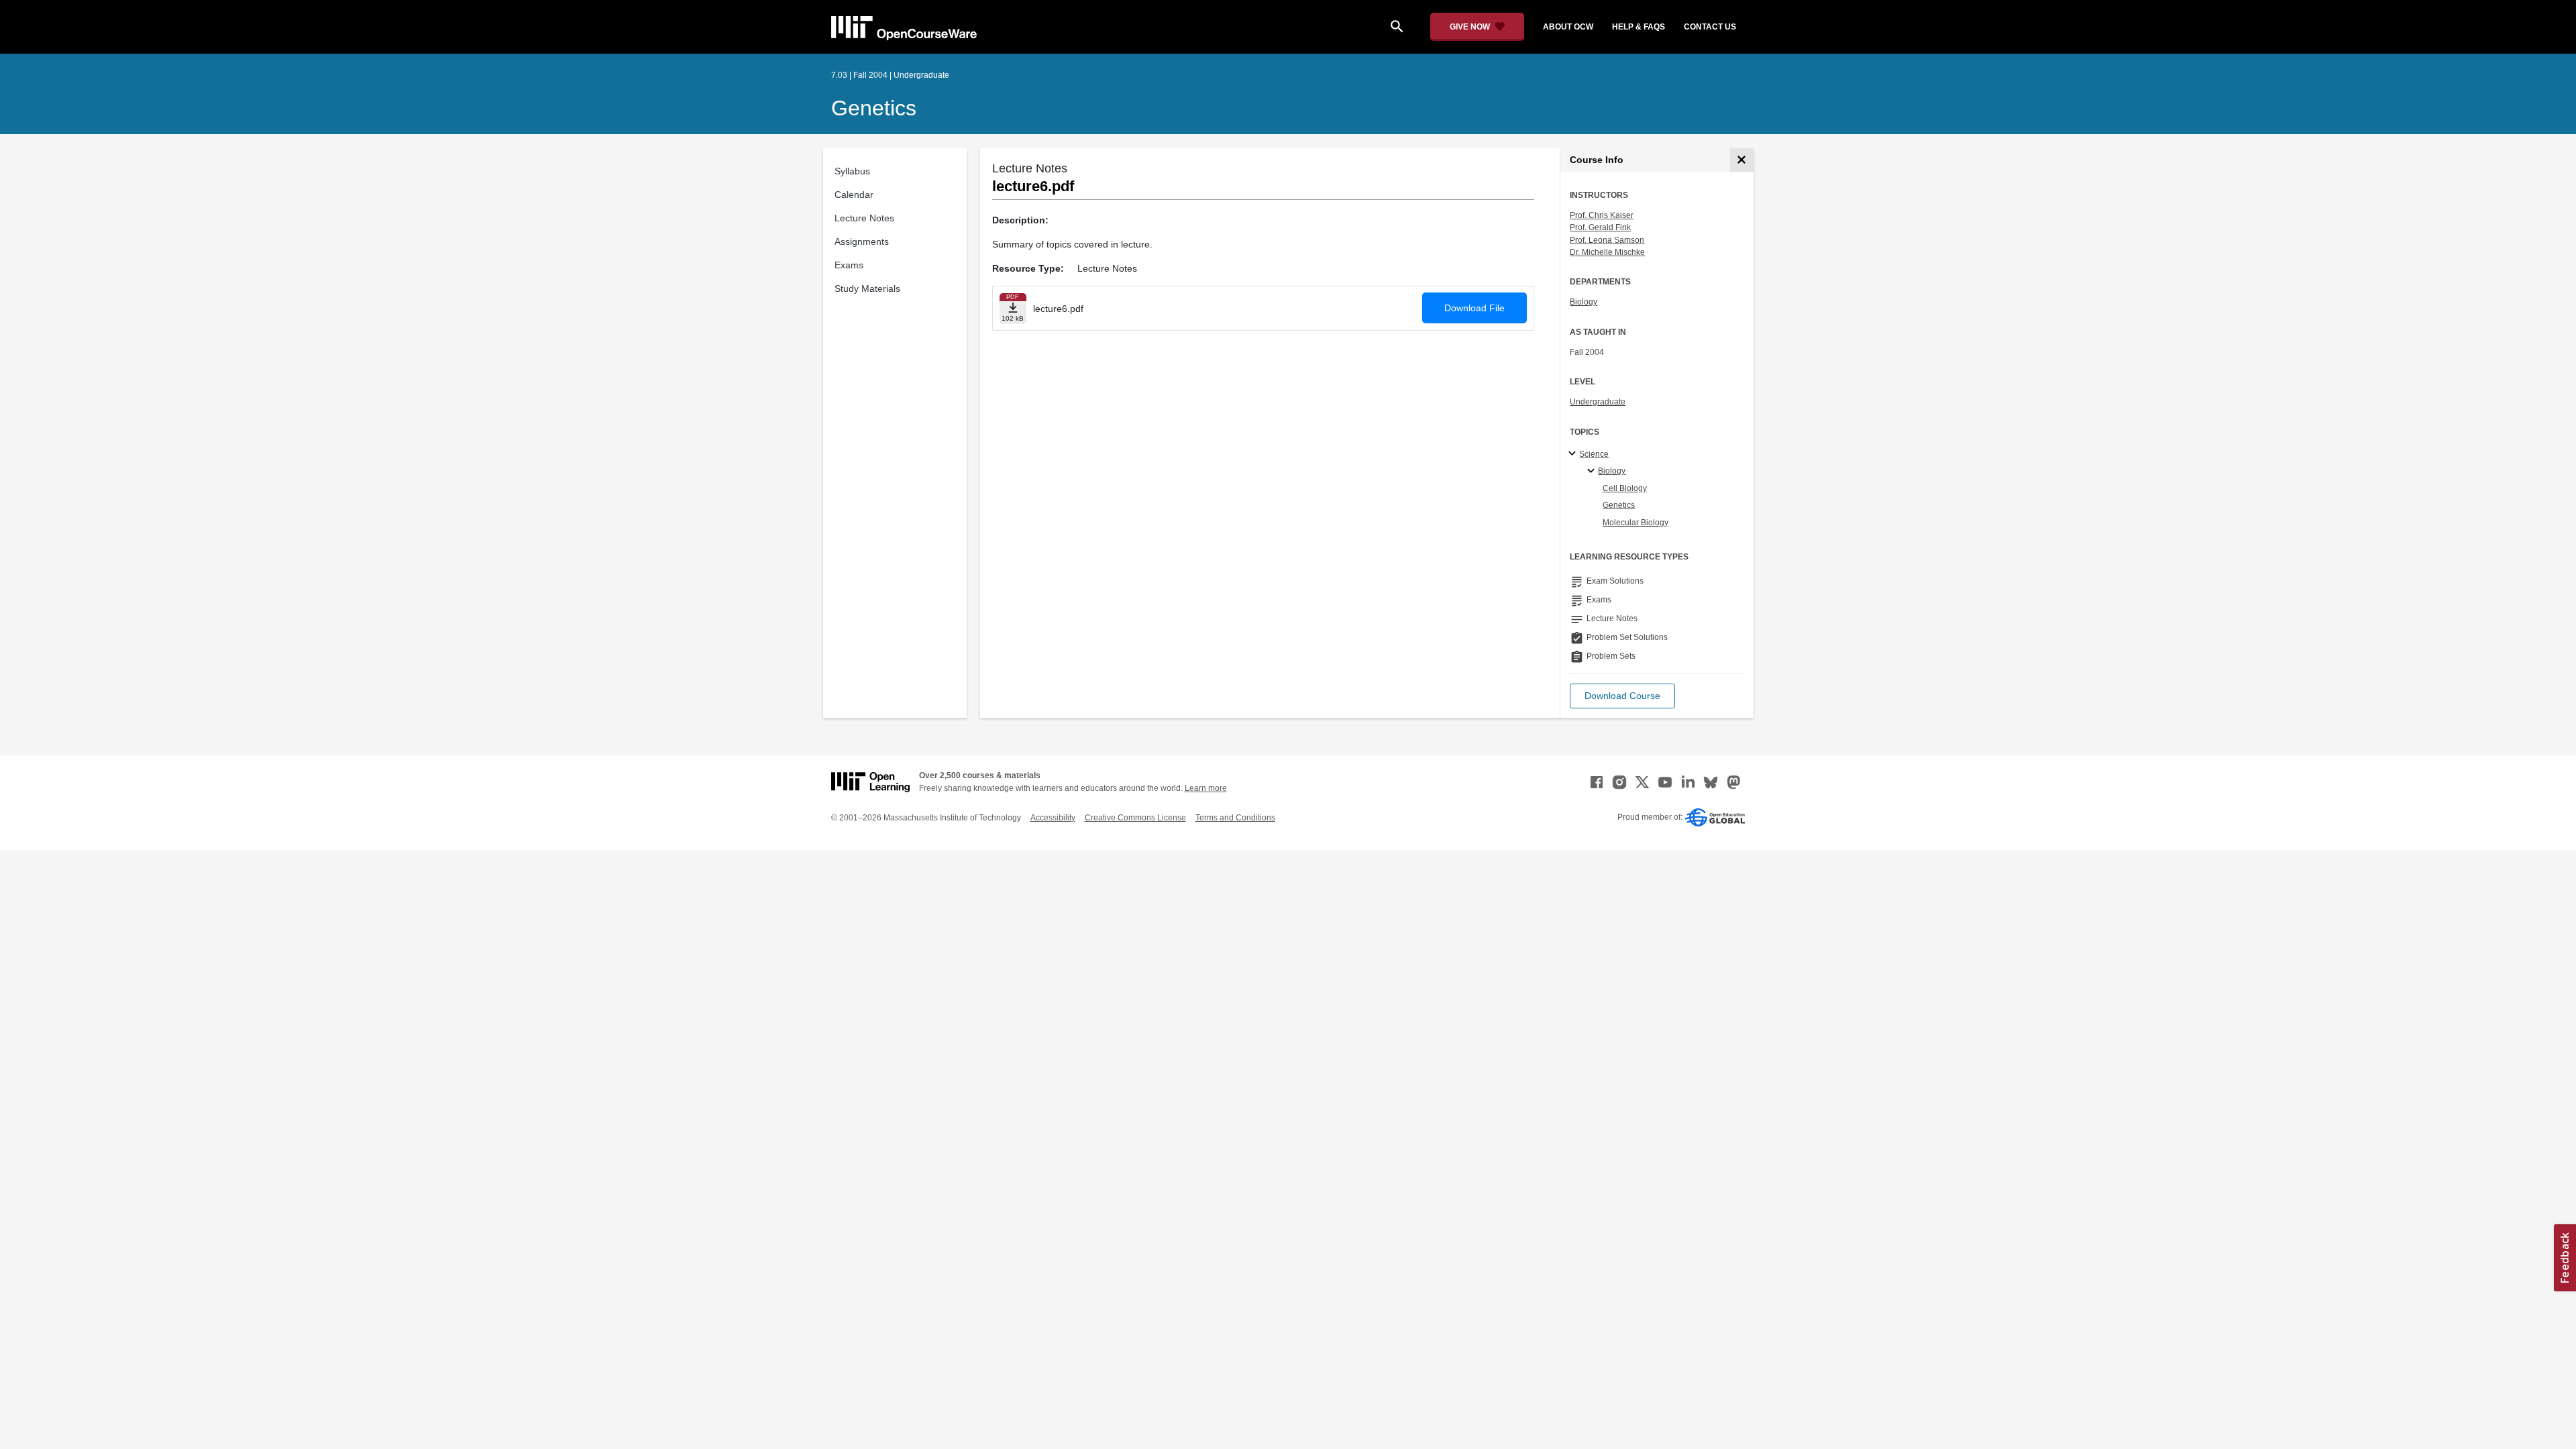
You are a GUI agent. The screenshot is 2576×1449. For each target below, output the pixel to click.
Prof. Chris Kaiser (1602, 215)
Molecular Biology (1635, 523)
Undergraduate (1598, 402)
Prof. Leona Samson (1607, 240)
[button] (1622, 696)
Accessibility (1053, 818)
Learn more (1206, 788)
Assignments (862, 241)
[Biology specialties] (1593, 472)
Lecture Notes (864, 218)
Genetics (874, 108)
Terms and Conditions (1235, 818)
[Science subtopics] (1574, 454)
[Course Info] (1742, 160)
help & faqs (1639, 27)
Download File (1474, 308)
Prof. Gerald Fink (1600, 227)
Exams (849, 265)
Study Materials (867, 288)
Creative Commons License (1135, 818)
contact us (1710, 27)
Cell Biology (1625, 488)
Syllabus (852, 171)
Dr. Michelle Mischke (1607, 252)
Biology (1584, 302)
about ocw (1568, 27)
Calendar (854, 195)
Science (1594, 454)
